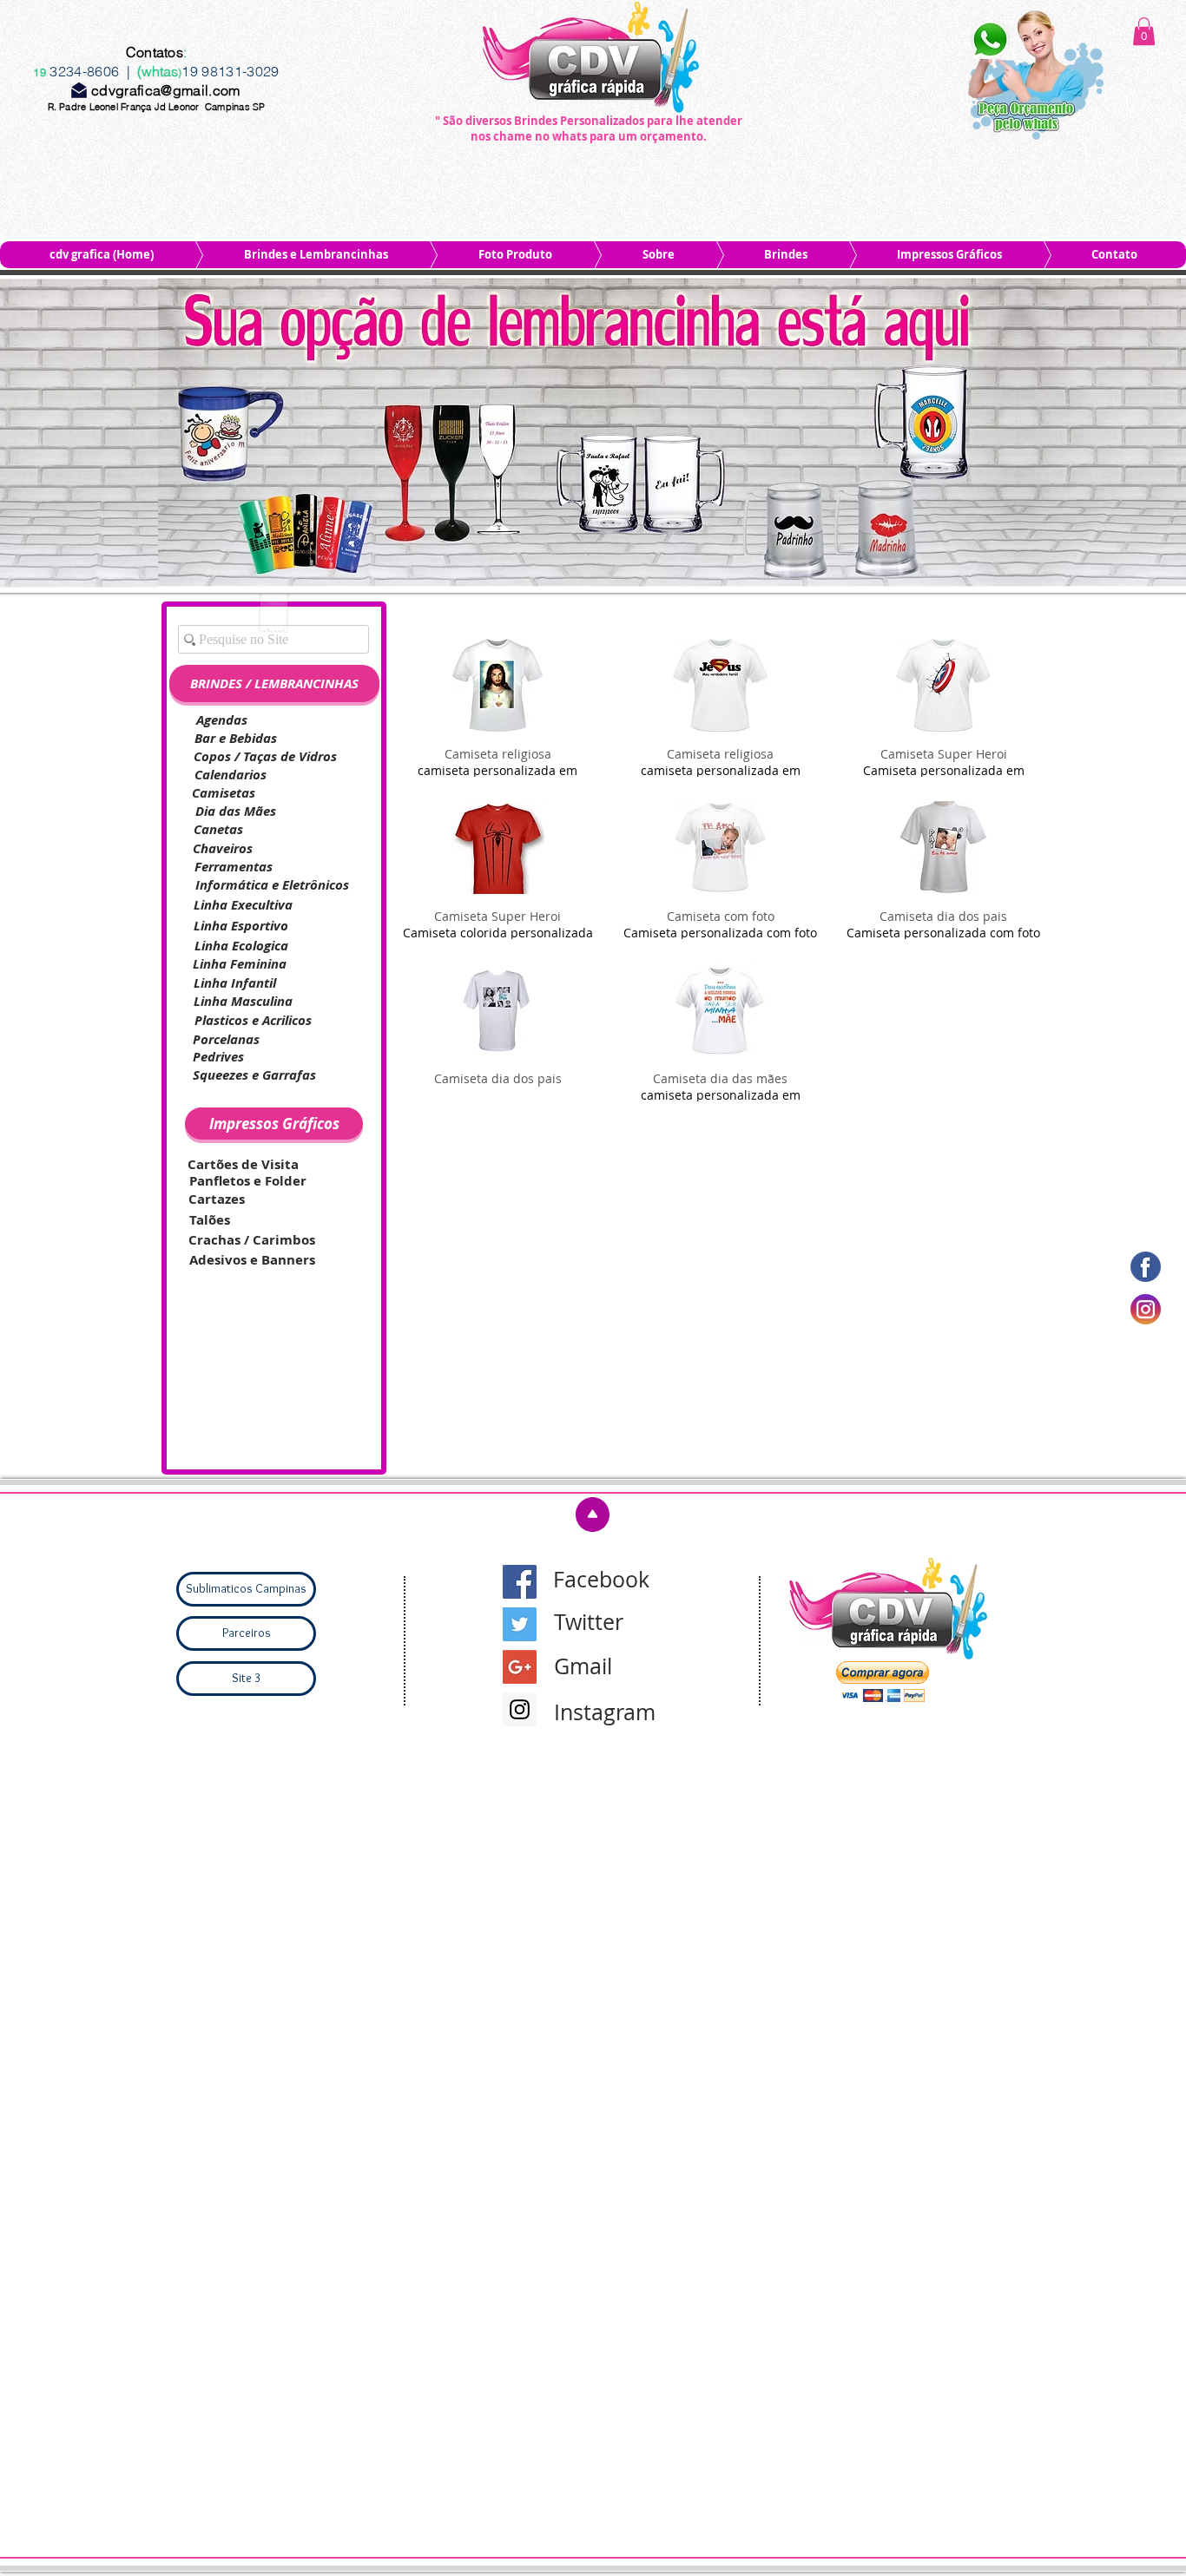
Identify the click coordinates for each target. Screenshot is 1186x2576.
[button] (1144, 31)
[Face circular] (1146, 1267)
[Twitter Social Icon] (520, 1624)
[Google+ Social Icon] (520, 1667)
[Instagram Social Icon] (520, 1709)
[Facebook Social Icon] (520, 1582)
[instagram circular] (1146, 1309)
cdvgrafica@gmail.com (165, 90)
